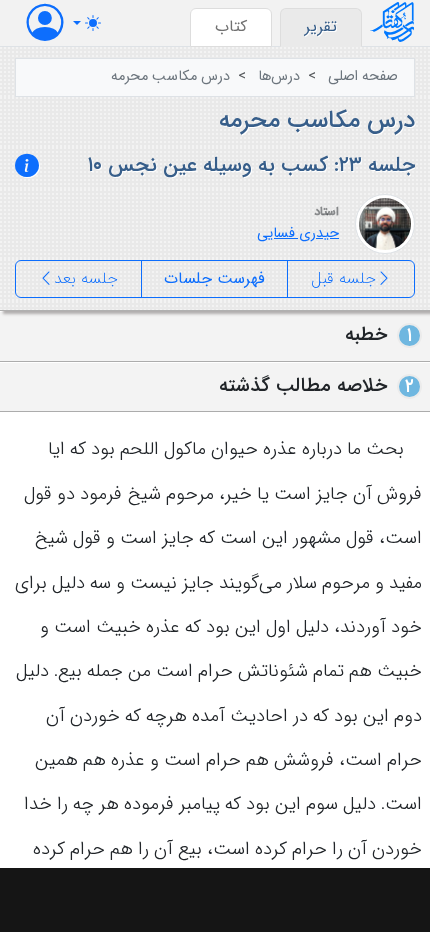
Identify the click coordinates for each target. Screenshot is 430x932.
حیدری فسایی (298, 233)
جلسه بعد (86, 278)
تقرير (321, 26)
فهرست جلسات (214, 278)
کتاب (231, 26)
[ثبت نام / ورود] (45, 22)
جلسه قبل (343, 278)
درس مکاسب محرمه (170, 76)
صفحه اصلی (363, 76)
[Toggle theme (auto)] (87, 23)
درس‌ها (279, 76)
